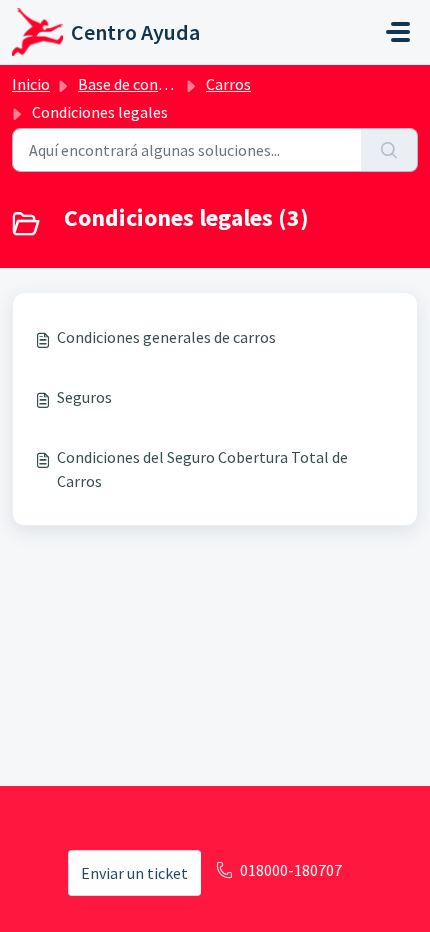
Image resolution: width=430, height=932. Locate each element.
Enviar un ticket (134, 873)
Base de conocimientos (157, 84)
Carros (228, 84)
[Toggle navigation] (398, 32)
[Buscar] (389, 150)
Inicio (31, 84)
